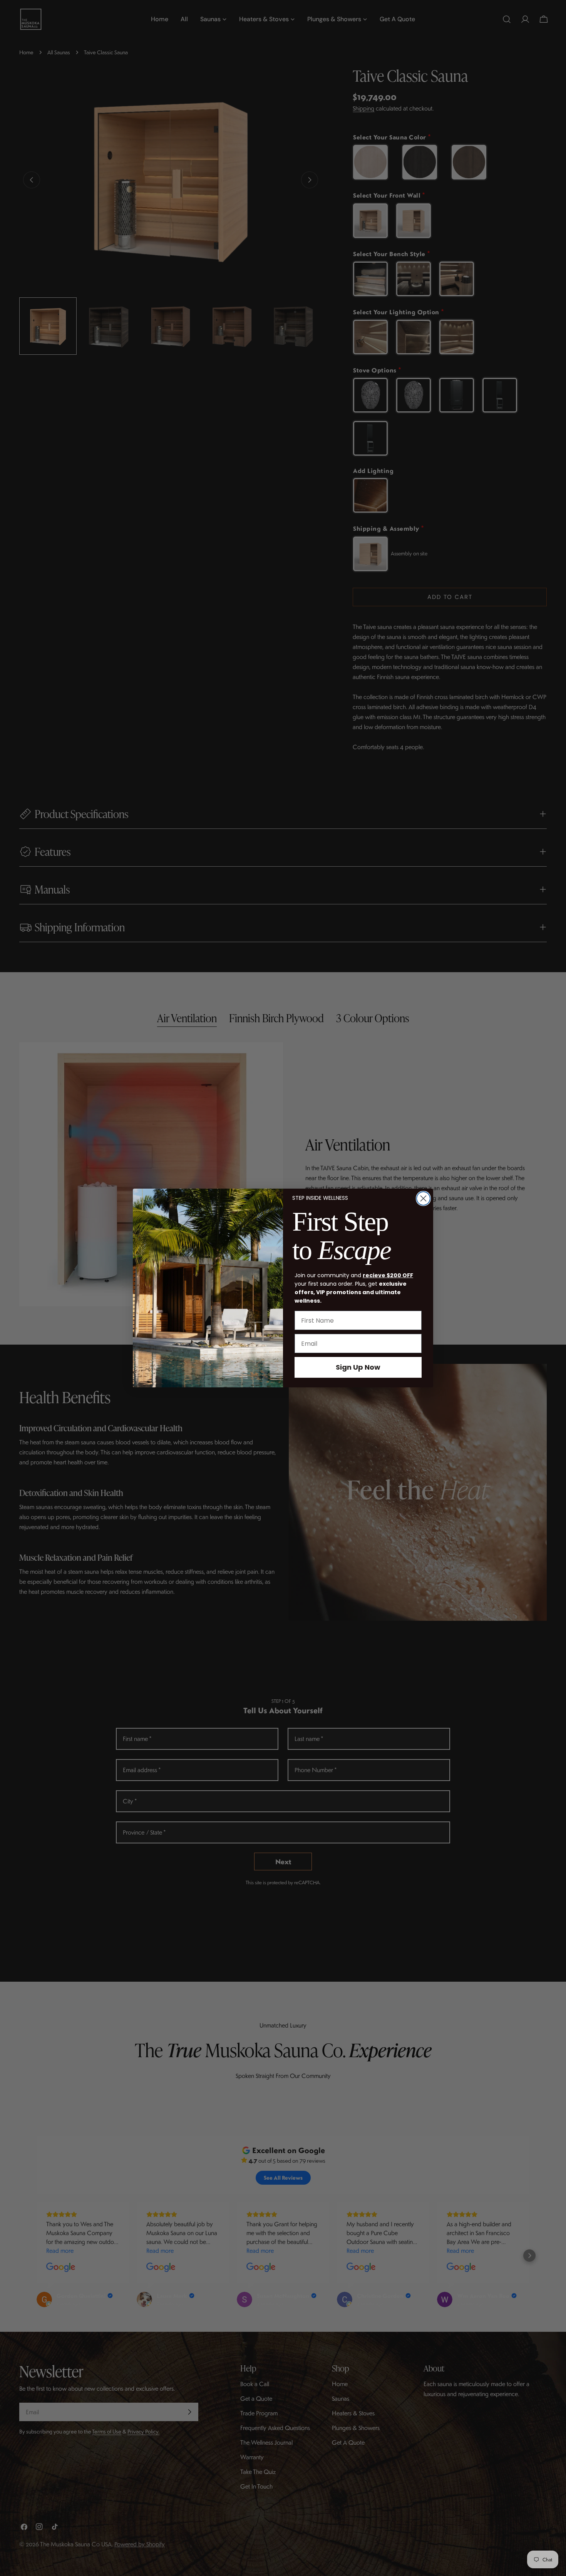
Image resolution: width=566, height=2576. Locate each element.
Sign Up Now (358, 1367)
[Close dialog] (423, 1198)
